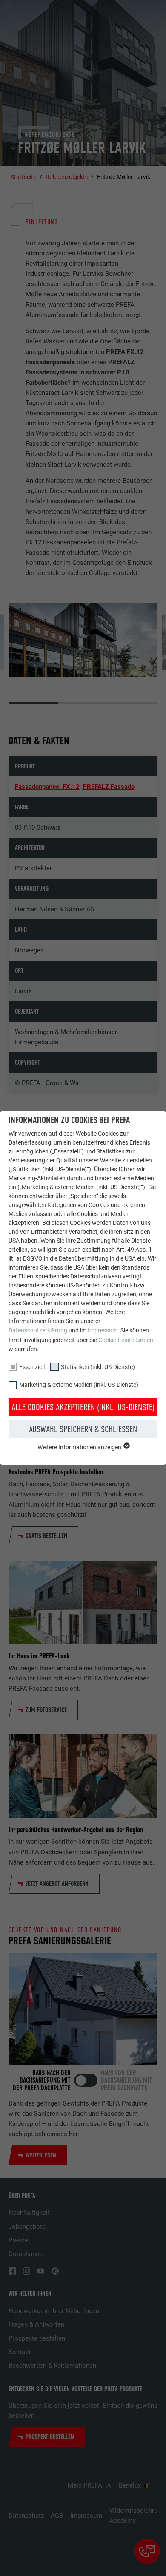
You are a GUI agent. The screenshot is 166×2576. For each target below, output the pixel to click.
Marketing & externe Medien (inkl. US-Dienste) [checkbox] (79, 1385)
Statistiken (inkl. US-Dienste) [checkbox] (98, 1367)
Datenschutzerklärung (38, 1330)
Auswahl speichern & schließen (83, 1429)
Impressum (103, 1330)
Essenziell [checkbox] (32, 1367)
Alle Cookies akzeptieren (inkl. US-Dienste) (83, 1407)
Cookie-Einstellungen (126, 1340)
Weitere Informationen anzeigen (80, 1447)
